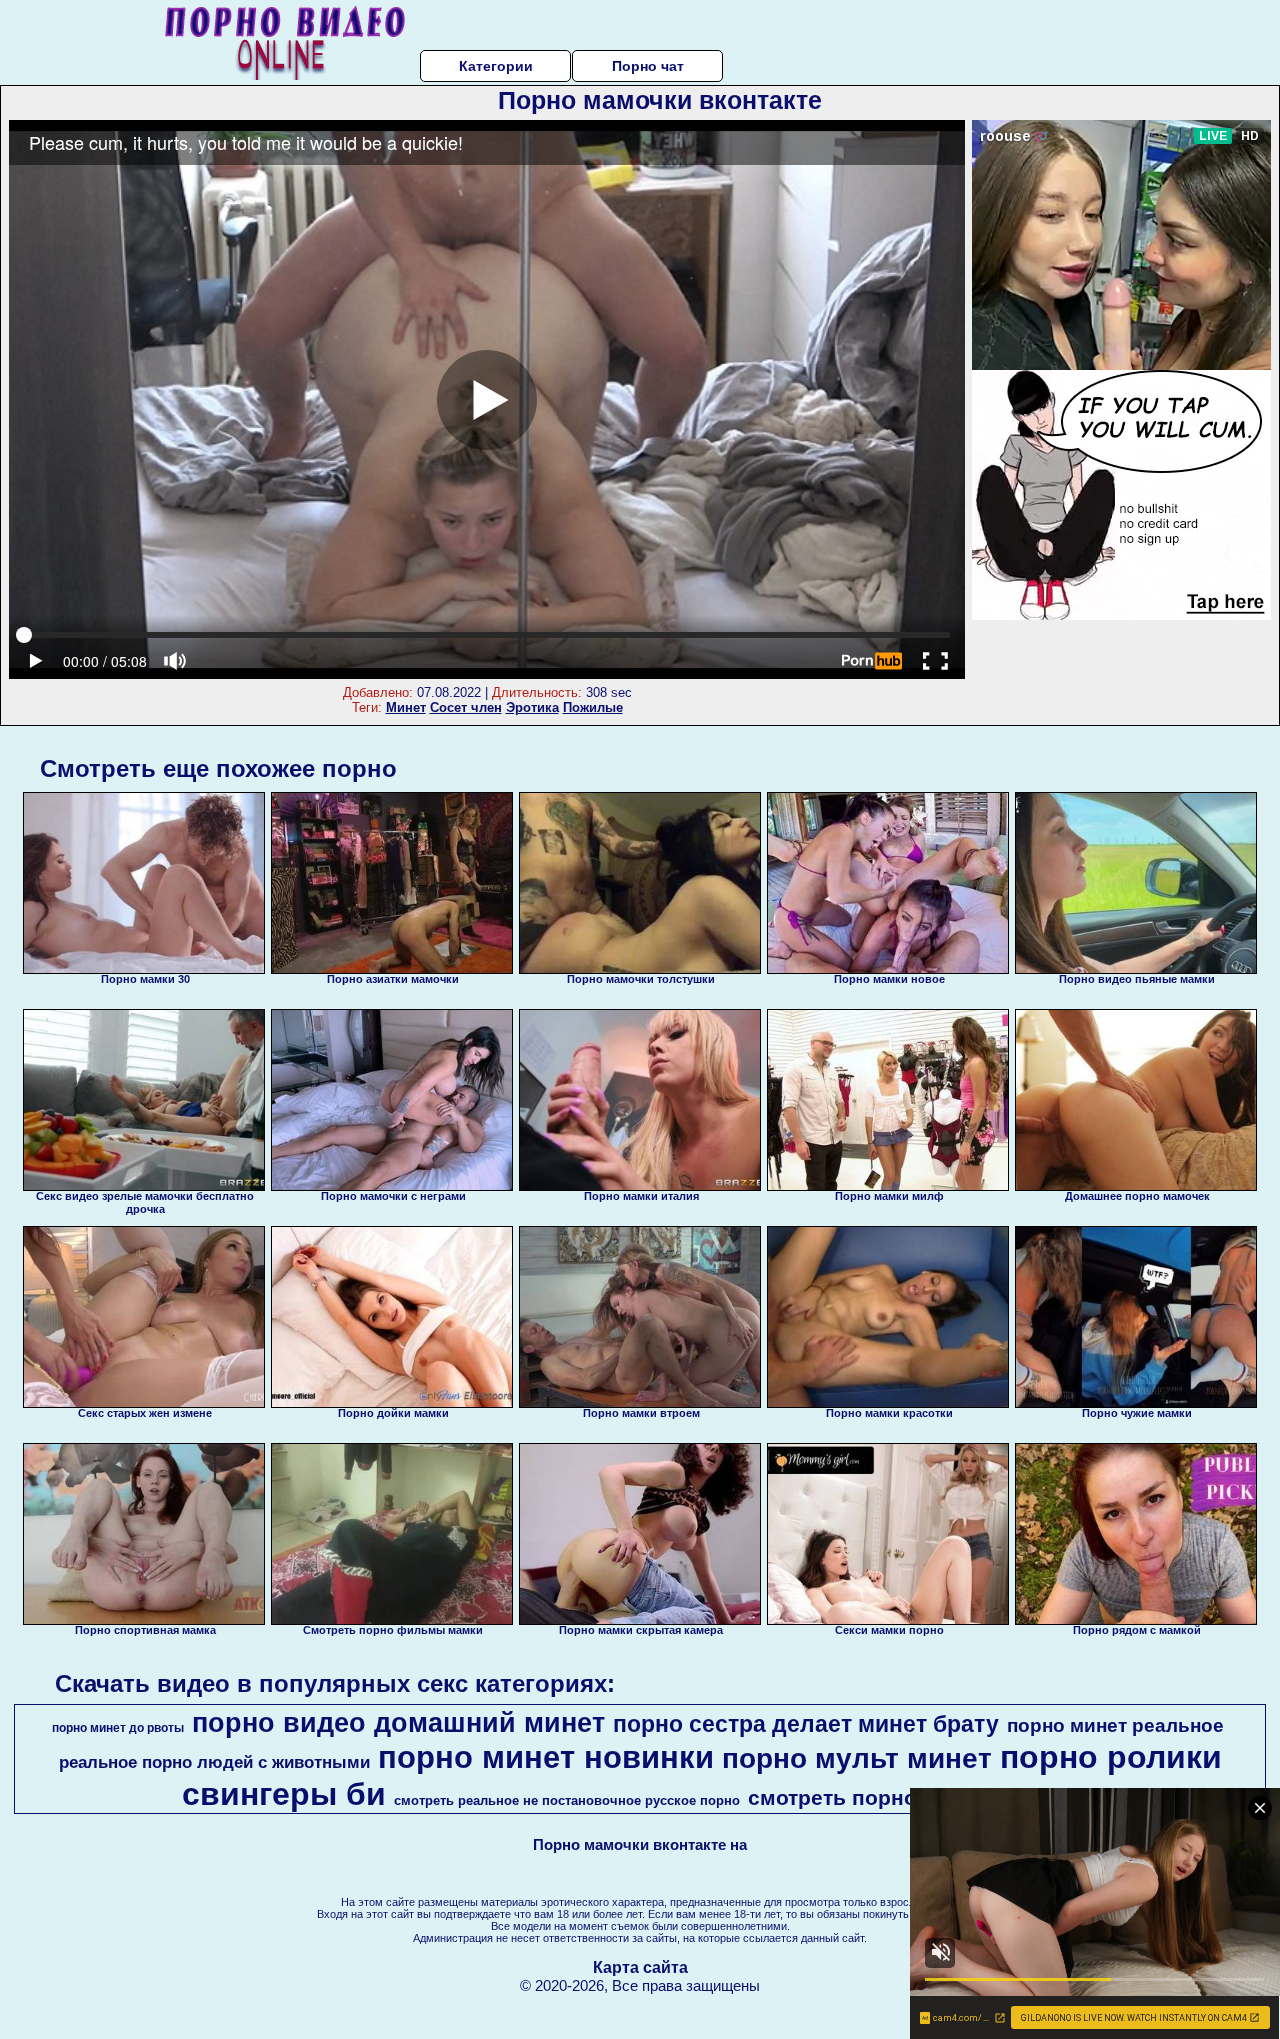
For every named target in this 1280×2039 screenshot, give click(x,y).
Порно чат (648, 66)
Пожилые (593, 707)
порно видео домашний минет (398, 1723)
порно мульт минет (857, 1758)
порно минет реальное (1115, 1725)
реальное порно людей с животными (214, 1762)
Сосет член (466, 707)
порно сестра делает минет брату (806, 1724)
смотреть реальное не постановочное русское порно (567, 1800)
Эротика (532, 707)
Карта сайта (640, 1967)
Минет (406, 707)
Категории (496, 66)
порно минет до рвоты (118, 1728)
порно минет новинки (546, 1757)
